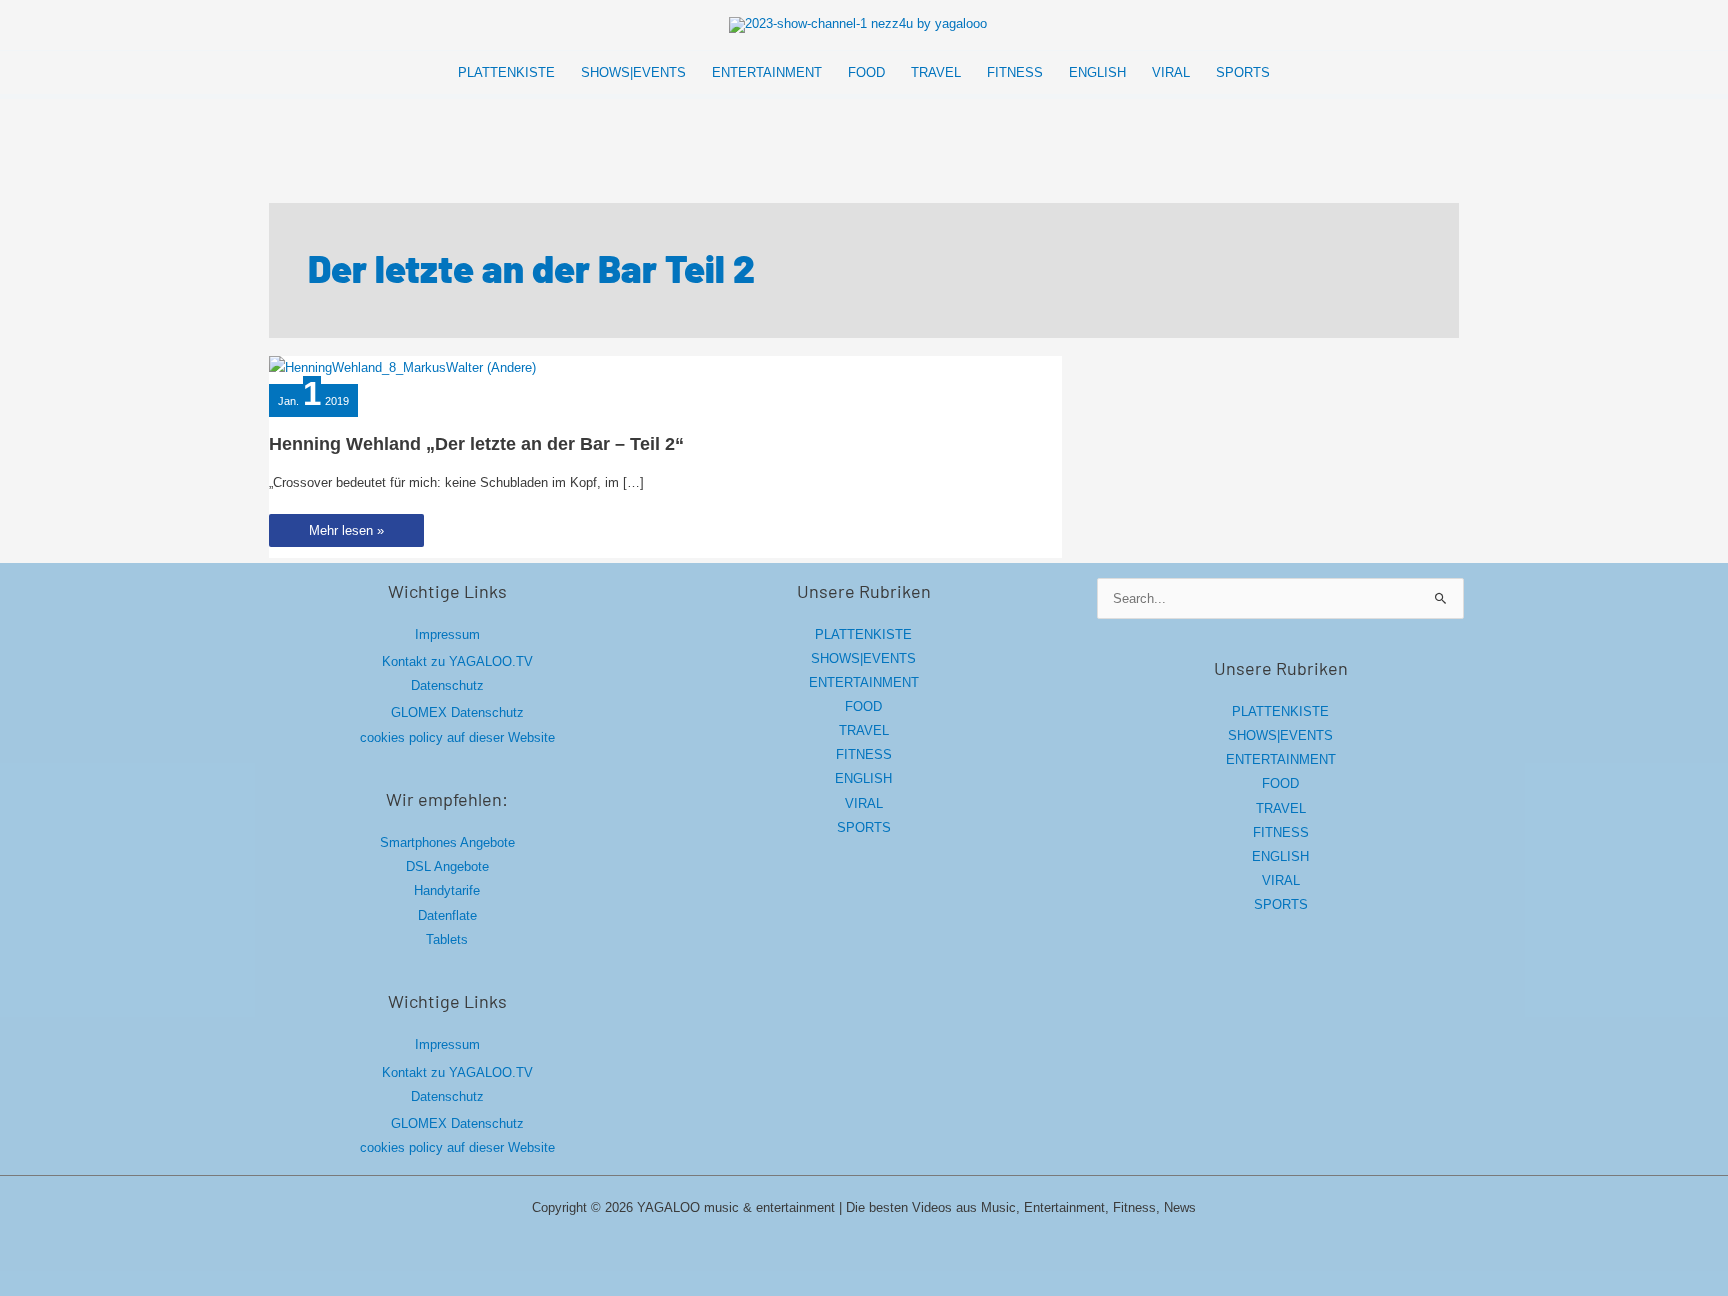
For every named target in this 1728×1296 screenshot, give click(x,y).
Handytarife (447, 890)
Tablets (447, 939)
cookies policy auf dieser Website (457, 737)
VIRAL (864, 803)
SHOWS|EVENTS (863, 658)
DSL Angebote (447, 866)
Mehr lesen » (346, 534)
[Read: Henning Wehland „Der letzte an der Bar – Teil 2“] (402, 367)
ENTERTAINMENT (864, 682)
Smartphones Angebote (447, 842)
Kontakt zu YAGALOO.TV (457, 661)
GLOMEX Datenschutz (457, 712)
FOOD (863, 706)
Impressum (447, 634)
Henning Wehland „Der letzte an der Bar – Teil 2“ (476, 444)
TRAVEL (864, 730)
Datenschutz (447, 685)
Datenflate (447, 915)
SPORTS (864, 827)
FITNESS (864, 754)
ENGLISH (863, 778)
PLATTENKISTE (863, 634)
